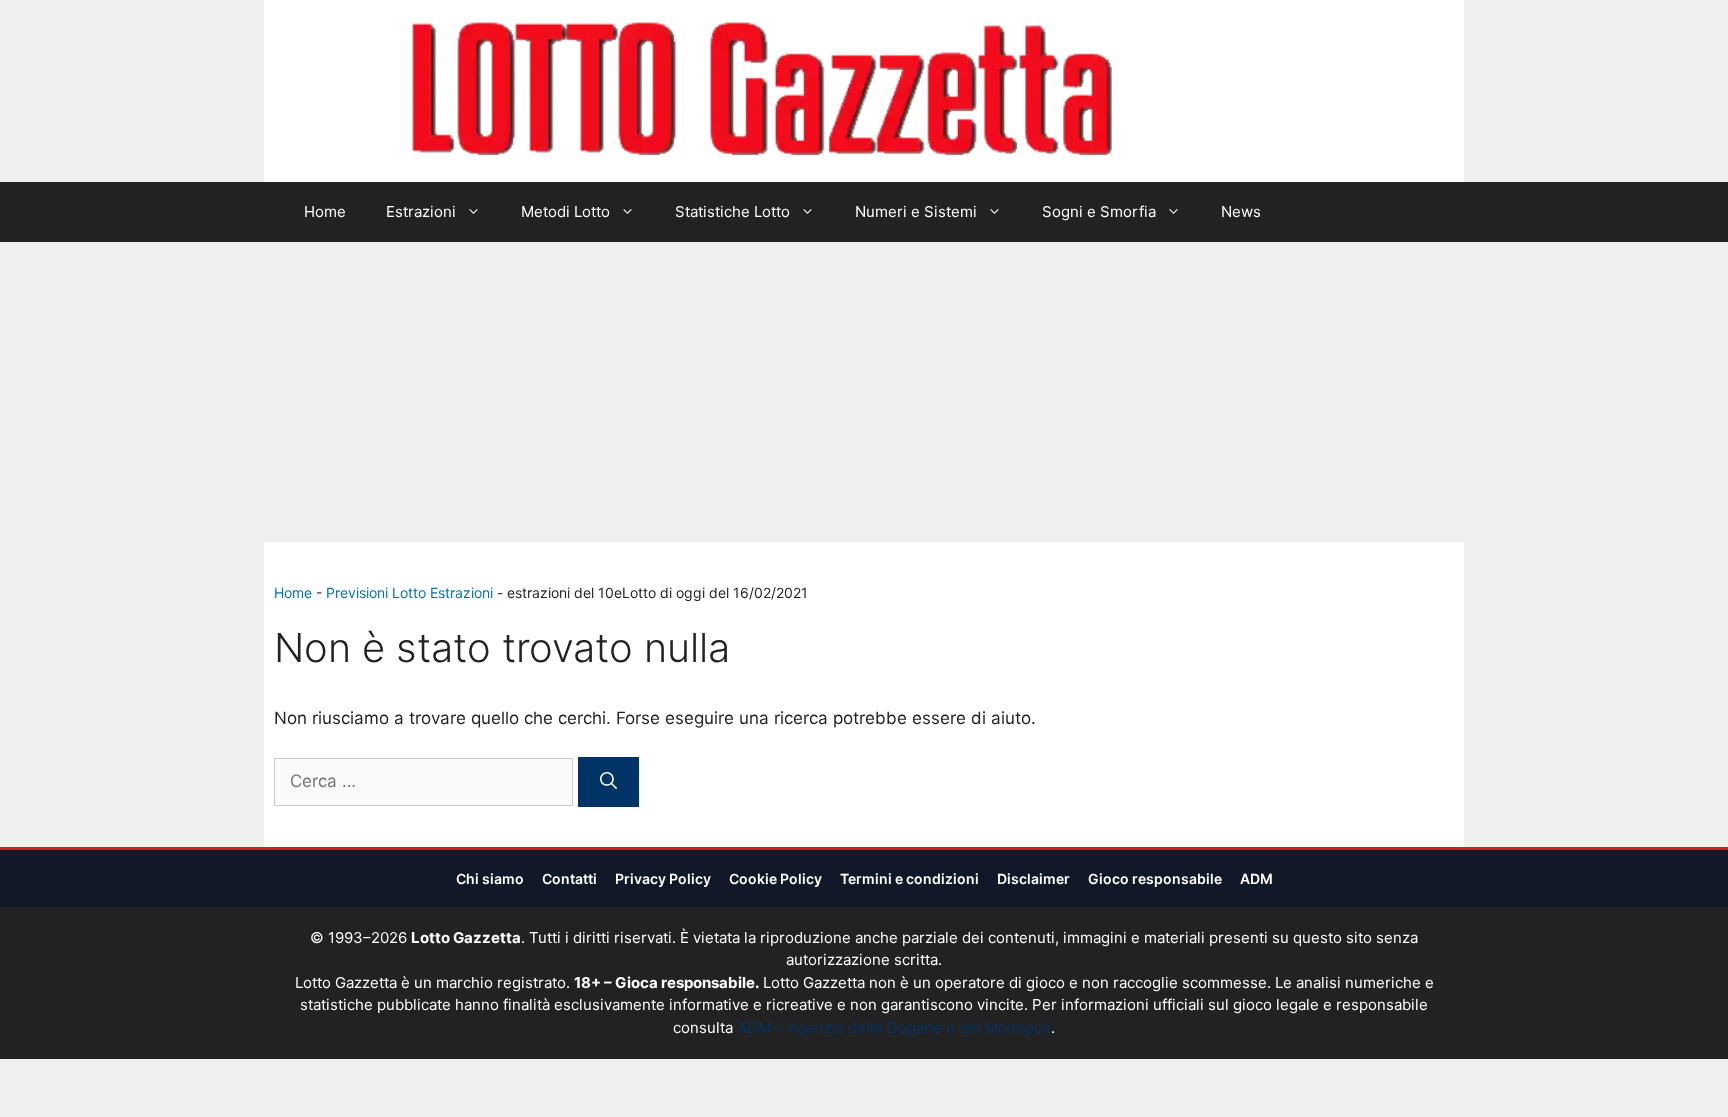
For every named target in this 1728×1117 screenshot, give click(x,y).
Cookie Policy (775, 878)
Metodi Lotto (565, 211)
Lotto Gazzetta (1228, 91)
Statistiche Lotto (732, 211)
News (1241, 211)
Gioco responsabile (1155, 878)
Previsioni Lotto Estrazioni (409, 592)
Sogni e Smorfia (1099, 211)
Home (325, 211)
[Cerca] (608, 782)
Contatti (569, 878)
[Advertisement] (864, 392)
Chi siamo (490, 878)
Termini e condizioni (909, 878)
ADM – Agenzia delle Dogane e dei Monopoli (894, 1027)
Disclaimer (1033, 878)
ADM (1256, 878)
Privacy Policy (663, 878)
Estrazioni (421, 211)
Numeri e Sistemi (916, 211)
